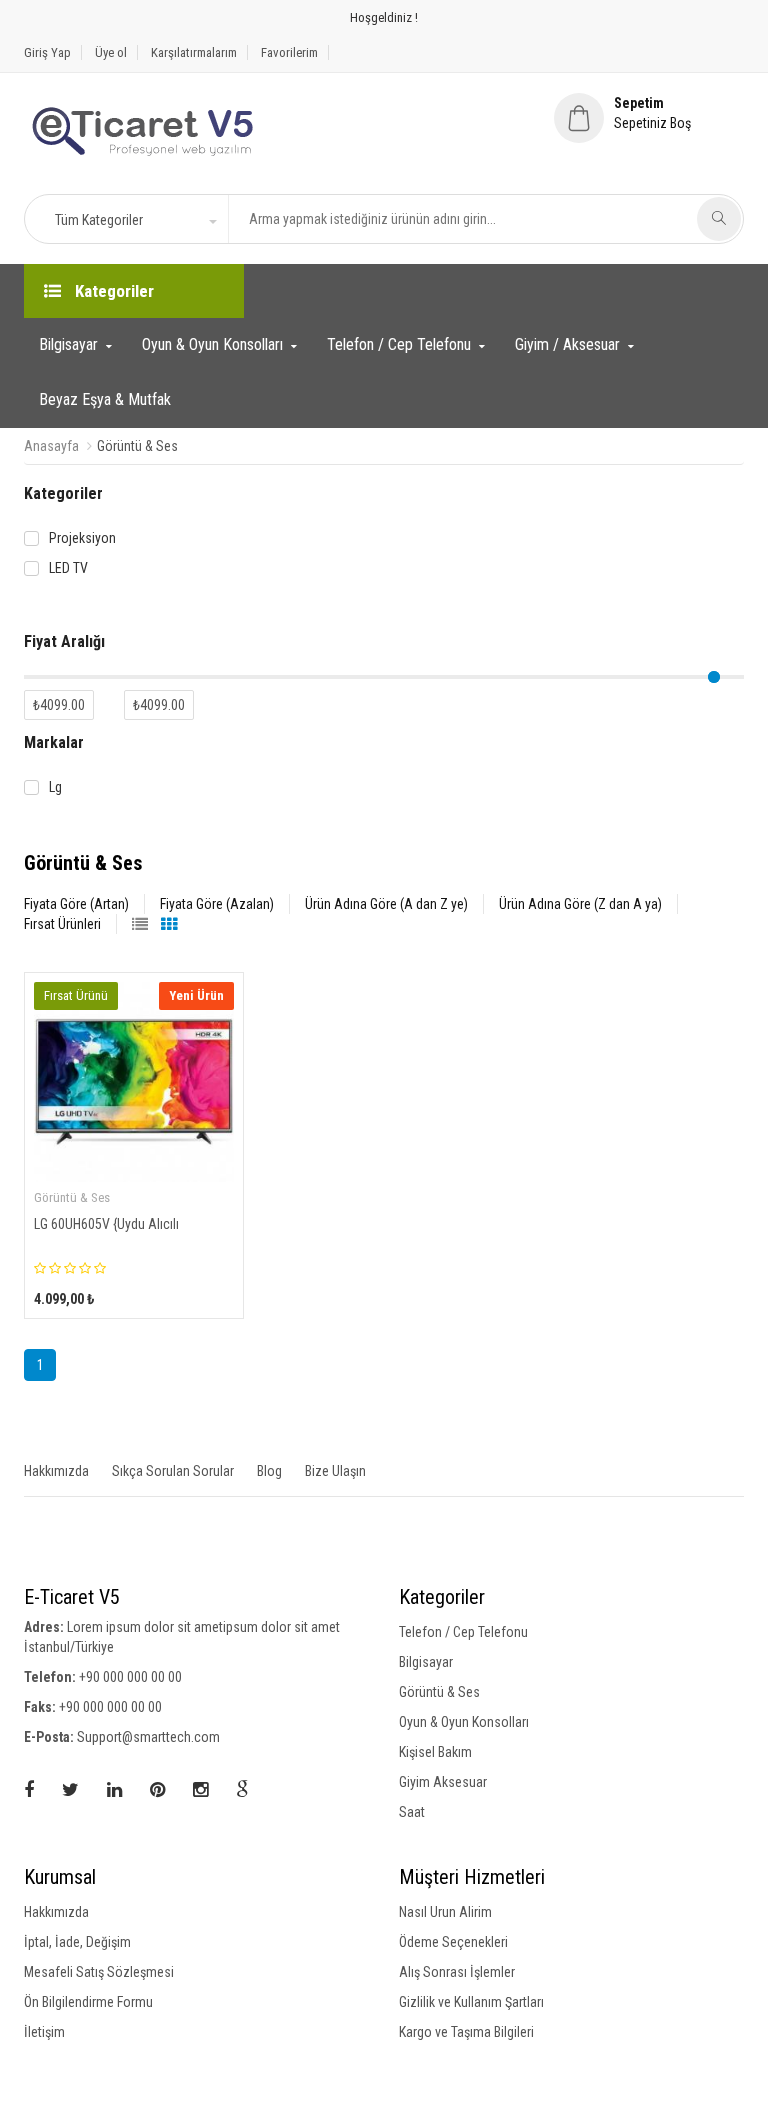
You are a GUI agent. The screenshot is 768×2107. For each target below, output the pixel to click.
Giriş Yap (47, 52)
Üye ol (111, 52)
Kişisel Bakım (435, 1752)
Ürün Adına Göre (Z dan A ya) (580, 904)
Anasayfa (51, 446)
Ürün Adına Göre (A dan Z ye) (386, 904)
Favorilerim (289, 52)
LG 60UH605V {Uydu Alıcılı (106, 1224)
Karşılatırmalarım (194, 52)
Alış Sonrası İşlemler (457, 1972)
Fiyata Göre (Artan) (76, 904)
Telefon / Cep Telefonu (399, 344)
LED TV (68, 568)
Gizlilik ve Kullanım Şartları (471, 2002)
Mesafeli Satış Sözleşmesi (99, 1972)
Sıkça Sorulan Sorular (173, 1471)
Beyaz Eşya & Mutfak (105, 399)
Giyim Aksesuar (443, 1782)
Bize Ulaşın (335, 1471)
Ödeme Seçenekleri (453, 1942)
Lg (55, 787)
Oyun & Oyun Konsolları (212, 344)
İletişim (44, 2032)
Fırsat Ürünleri (62, 924)
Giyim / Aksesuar (567, 344)
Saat (412, 1812)
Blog (269, 1471)
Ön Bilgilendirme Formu (88, 2002)
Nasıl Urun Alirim (445, 1912)
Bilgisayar (68, 344)
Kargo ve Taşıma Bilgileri (466, 2032)
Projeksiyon (82, 538)
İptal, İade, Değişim (77, 1942)
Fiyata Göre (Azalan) (217, 904)
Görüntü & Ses (439, 1692)
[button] (135, 220)
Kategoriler (112, 291)
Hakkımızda (56, 1471)
